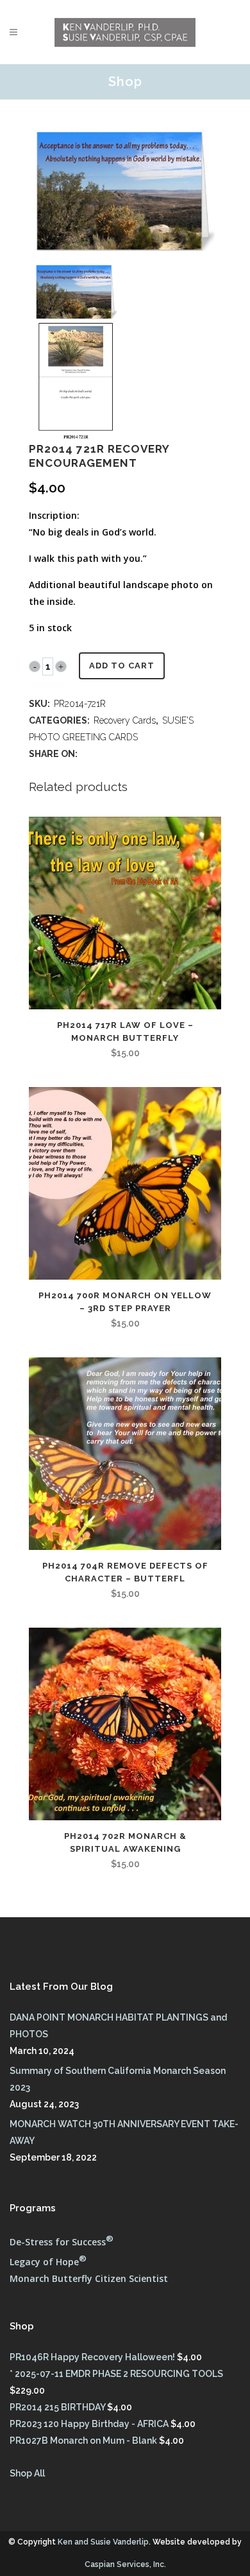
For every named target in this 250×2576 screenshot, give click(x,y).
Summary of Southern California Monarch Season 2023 (118, 2079)
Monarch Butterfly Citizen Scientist (89, 2278)
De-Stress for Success (62, 2242)
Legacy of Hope (48, 2262)
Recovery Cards (125, 720)
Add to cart (122, 666)
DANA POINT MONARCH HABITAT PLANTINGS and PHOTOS (118, 2026)
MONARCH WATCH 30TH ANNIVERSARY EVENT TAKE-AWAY (124, 2132)
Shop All (27, 2473)
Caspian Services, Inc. (125, 2564)
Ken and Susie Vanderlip (103, 2542)
